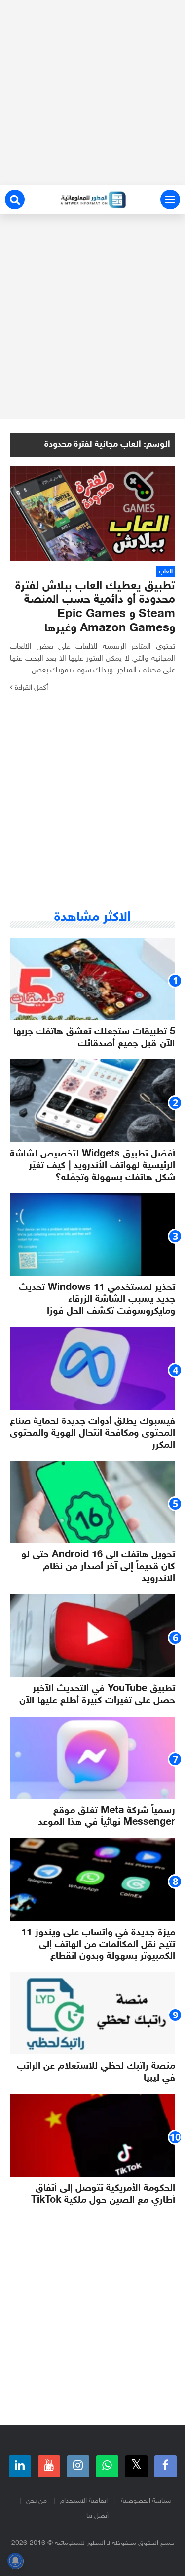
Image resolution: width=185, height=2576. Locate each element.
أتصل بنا (97, 2516)
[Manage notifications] (15, 2561)
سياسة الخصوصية (146, 2501)
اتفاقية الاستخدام (84, 2501)
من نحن (37, 2501)
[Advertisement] (92, 92)
